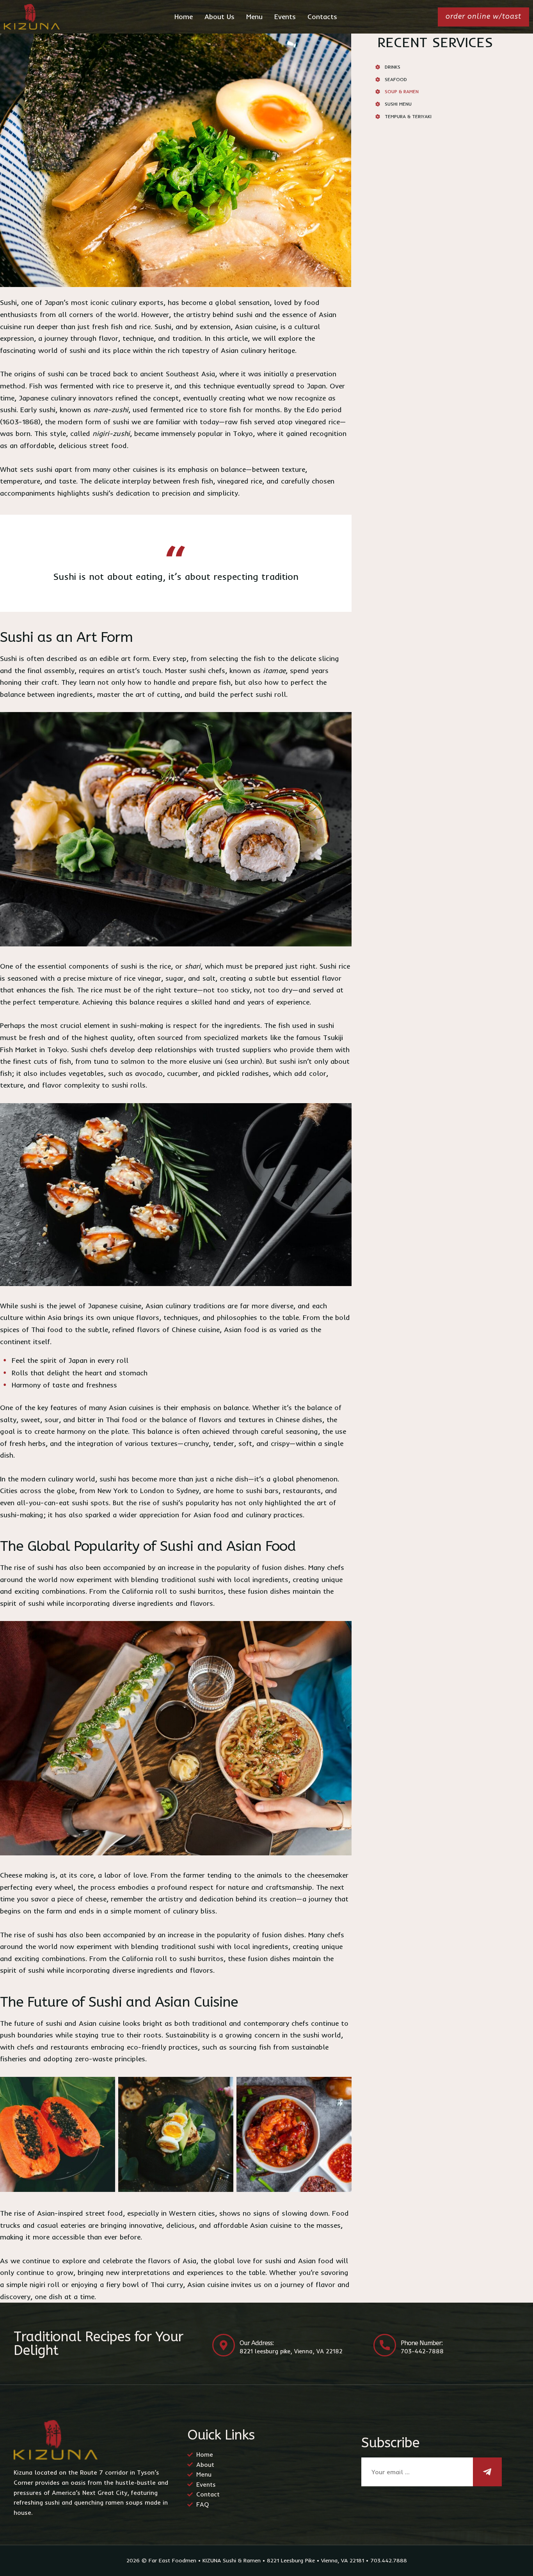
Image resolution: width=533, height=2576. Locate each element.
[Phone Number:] (385, 2345)
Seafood (396, 79)
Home (184, 17)
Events (285, 17)
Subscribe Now (487, 2472)
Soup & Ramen (402, 91)
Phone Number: (422, 2343)
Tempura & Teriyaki (408, 116)
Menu (254, 17)
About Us (219, 17)
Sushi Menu (398, 104)
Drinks (393, 67)
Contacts (322, 17)
